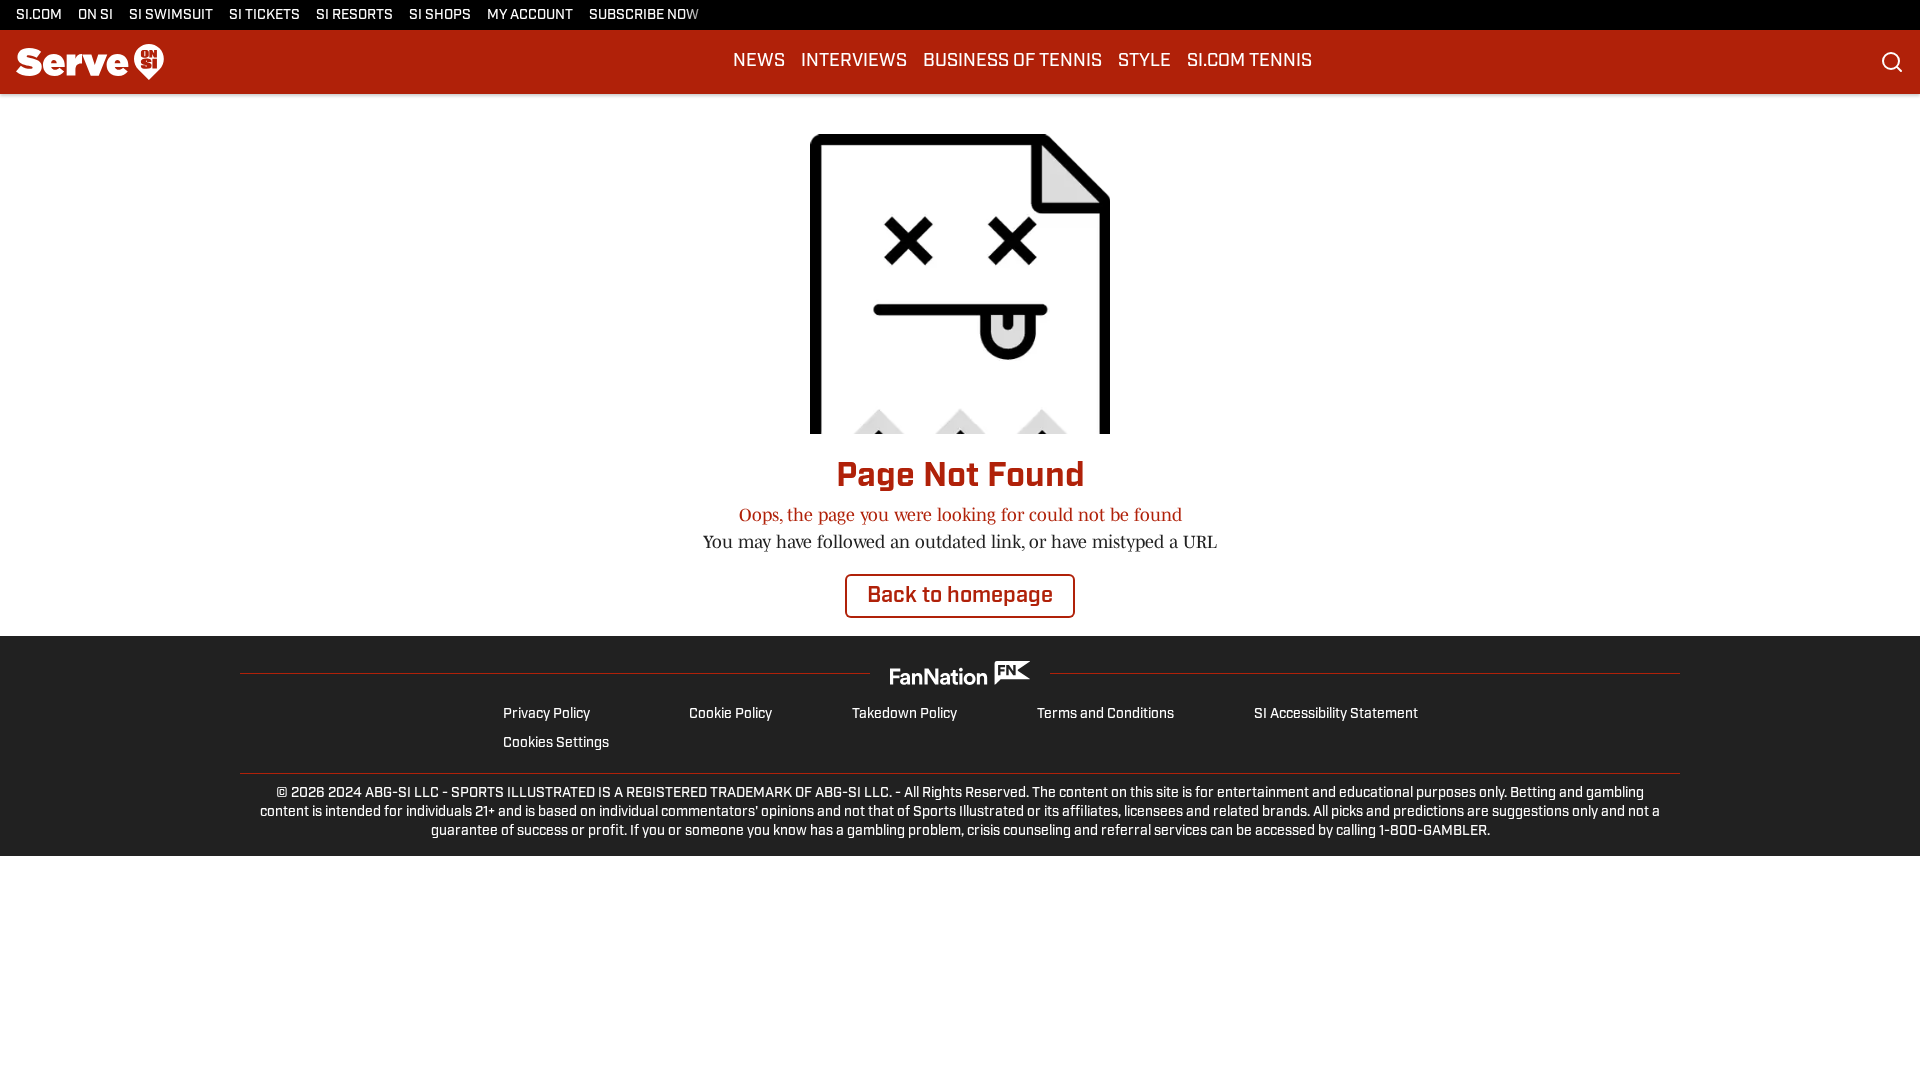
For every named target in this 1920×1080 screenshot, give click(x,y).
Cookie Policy (730, 714)
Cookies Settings (556, 743)
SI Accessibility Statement (1336, 714)
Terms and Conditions (1105, 714)
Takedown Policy (904, 714)
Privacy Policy (546, 714)
